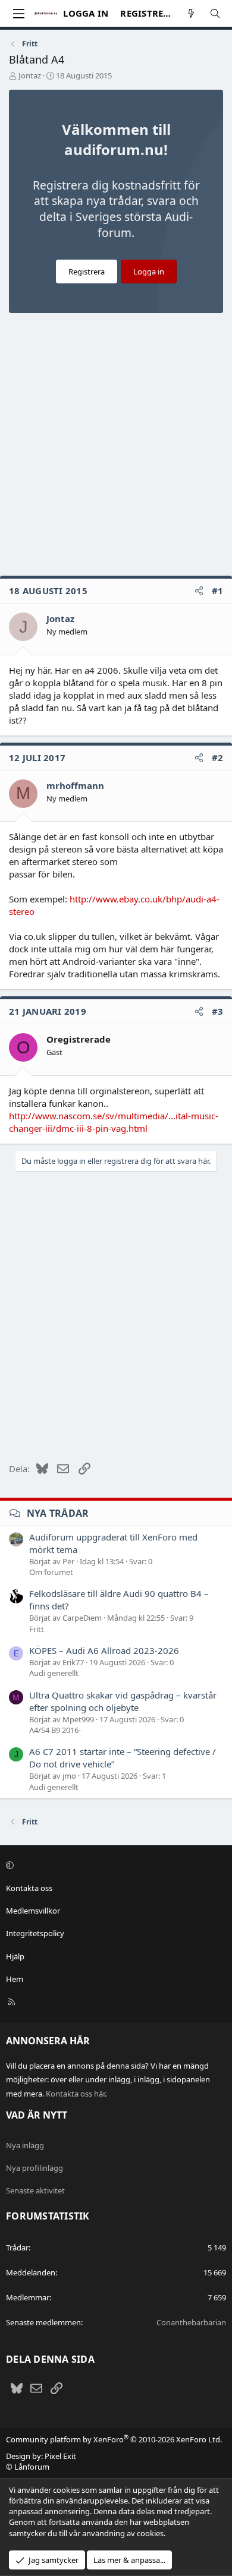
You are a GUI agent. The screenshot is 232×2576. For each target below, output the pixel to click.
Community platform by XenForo (114, 2439)
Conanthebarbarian (191, 2322)
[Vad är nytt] (191, 13)
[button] (114, 1865)
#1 (218, 591)
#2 (218, 757)
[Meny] (18, 14)
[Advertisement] (116, 447)
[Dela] (199, 591)
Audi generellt (54, 1673)
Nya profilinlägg (35, 2168)
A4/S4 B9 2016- (55, 1730)
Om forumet (51, 1572)
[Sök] (215, 13)
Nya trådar (58, 1513)
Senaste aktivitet (35, 2190)
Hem (15, 1979)
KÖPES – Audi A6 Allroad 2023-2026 (104, 1650)
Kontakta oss (29, 1888)
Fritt (37, 1629)
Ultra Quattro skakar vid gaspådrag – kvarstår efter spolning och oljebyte (123, 1701)
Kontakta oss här (75, 2094)
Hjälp (15, 1956)
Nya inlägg (25, 2145)
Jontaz (30, 75)
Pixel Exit (60, 2456)
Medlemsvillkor (33, 1911)
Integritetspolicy (35, 1933)
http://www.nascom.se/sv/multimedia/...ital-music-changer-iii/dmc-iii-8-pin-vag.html (114, 1122)
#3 (218, 1011)
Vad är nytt (37, 2115)
